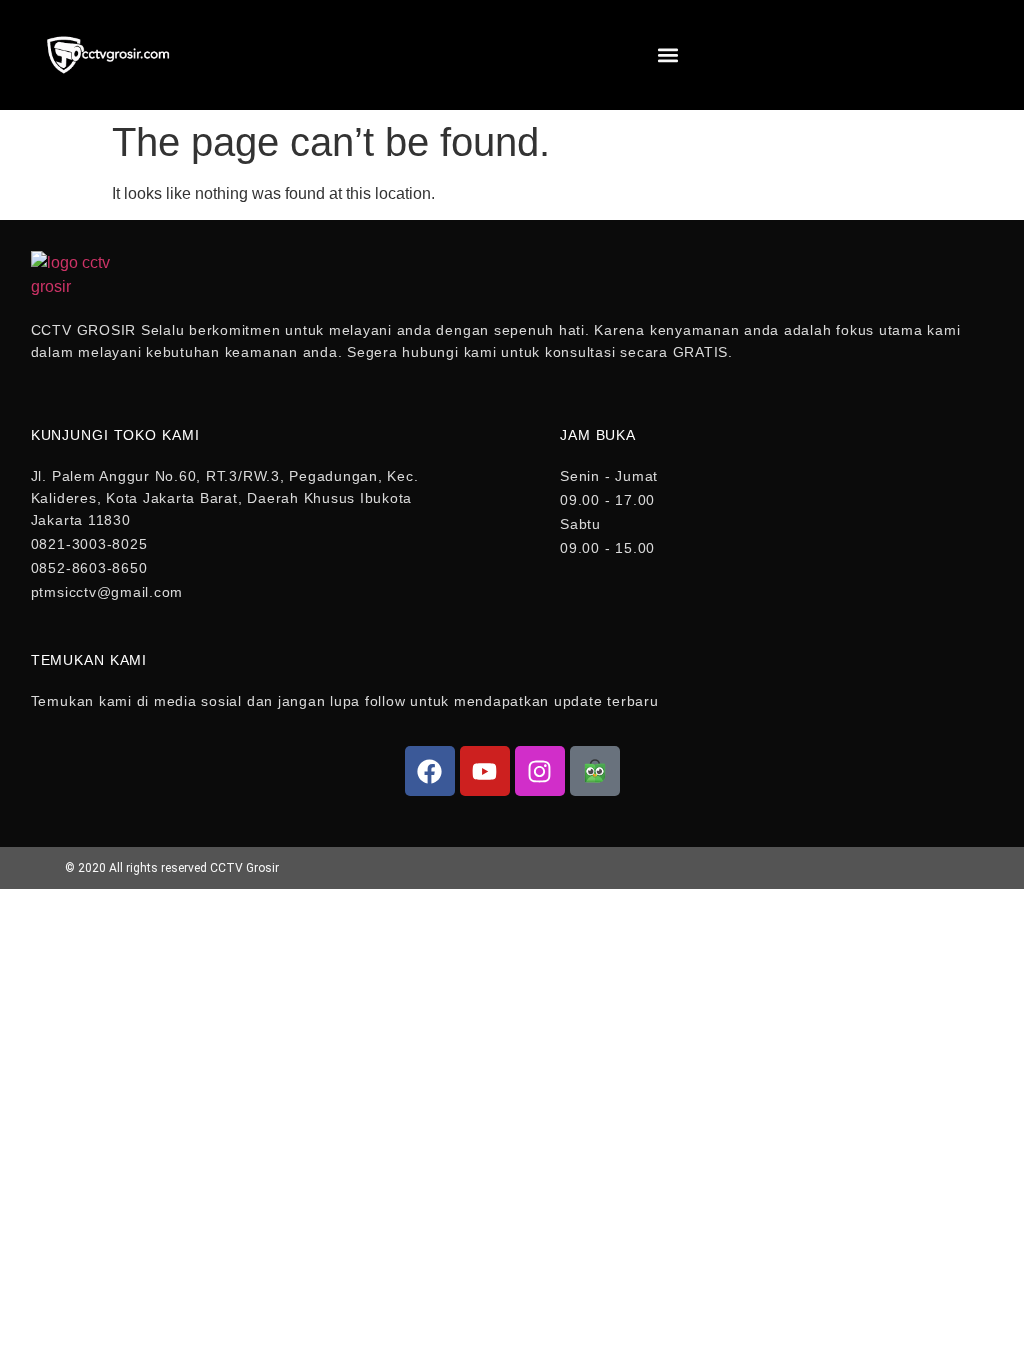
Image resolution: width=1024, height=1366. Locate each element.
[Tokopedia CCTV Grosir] (595, 771)
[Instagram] (540, 771)
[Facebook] (430, 771)
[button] (667, 54)
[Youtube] (485, 771)
